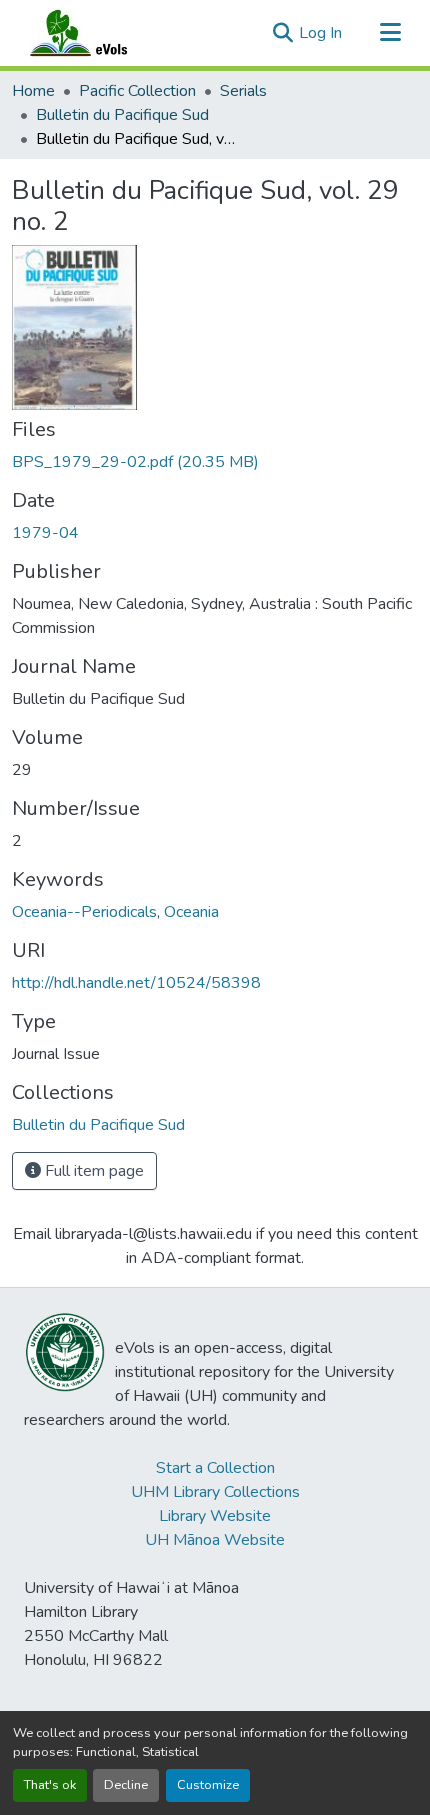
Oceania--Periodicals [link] (84, 912)
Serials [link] (243, 91)
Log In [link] (320, 33)
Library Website (215, 1516)
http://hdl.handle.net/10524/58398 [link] (136, 983)
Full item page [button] (92, 1171)
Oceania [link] (191, 912)
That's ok (50, 1785)
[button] (98, 33)
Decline (126, 1785)
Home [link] (33, 91)
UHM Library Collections (215, 1492)
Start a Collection (215, 1468)
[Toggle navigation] (390, 33)
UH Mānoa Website (215, 1540)
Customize (208, 1785)
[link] (215, 462)
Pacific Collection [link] (137, 91)
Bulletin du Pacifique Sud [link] (122, 115)
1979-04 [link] (45, 533)
